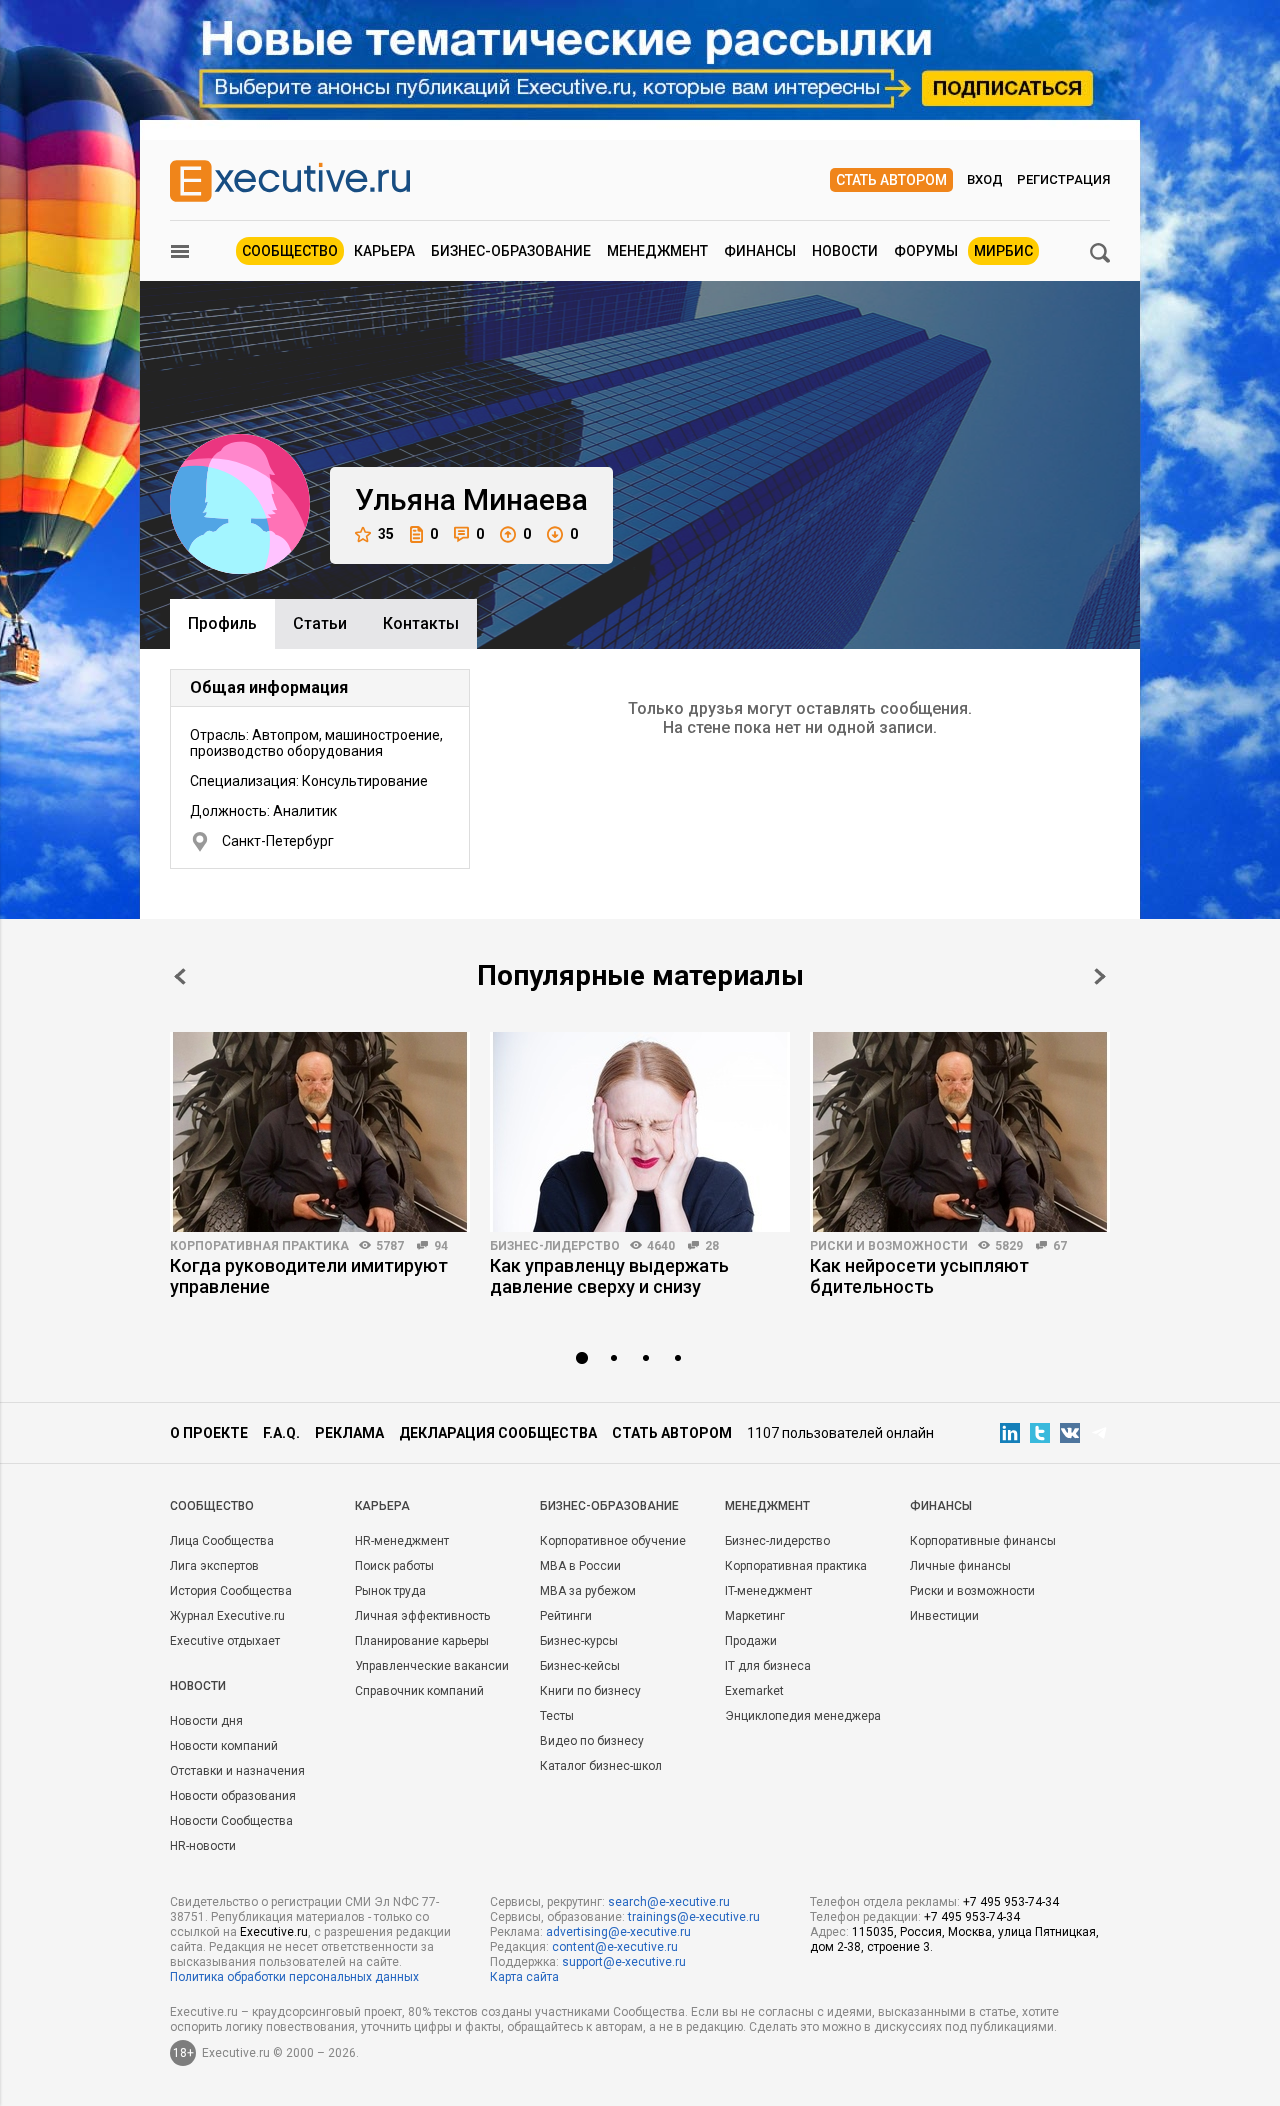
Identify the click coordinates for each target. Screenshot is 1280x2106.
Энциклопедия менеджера (803, 1716)
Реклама (349, 1433)
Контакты (421, 623)
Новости (845, 251)
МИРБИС (1003, 251)
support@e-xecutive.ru (624, 1962)
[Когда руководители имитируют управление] (320, 1132)
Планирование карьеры (422, 1641)
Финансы (760, 251)
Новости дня (206, 1721)
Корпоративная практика (259, 1246)
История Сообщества (231, 1591)
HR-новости (203, 1846)
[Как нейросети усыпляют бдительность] (960, 1132)
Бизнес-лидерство (555, 1246)
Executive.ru (274, 1932)
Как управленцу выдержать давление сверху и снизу (609, 1276)
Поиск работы (394, 1566)
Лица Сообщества (222, 1541)
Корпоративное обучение (613, 1541)
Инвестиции (944, 1616)
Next (1100, 976)
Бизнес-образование (511, 251)
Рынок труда (390, 1591)
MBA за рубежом (588, 1591)
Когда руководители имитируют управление (309, 1276)
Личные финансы (960, 1566)
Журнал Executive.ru (227, 1616)
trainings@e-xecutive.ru (694, 1917)
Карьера (384, 251)
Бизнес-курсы (579, 1641)
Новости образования (233, 1796)
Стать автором (891, 180)
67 (1060, 1246)
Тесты (557, 1716)
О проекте (209, 1433)
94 (441, 1246)
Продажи (751, 1641)
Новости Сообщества (231, 1821)
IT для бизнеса (768, 1666)
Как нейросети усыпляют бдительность (919, 1276)
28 (712, 1246)
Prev (180, 976)
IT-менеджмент (768, 1591)
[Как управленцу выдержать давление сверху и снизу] (640, 1132)
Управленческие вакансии (432, 1666)
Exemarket (754, 1691)
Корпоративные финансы (983, 1541)
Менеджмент (657, 251)
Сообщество (290, 251)
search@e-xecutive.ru (669, 1902)
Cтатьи (320, 623)
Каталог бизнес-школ (601, 1766)
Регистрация (1063, 179)
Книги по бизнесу (590, 1691)
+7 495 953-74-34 (1011, 1902)
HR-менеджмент (402, 1541)
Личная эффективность (422, 1616)
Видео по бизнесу (592, 1741)
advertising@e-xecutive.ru (618, 1932)
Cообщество (212, 1506)
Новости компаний (224, 1746)
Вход (985, 179)
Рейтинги (566, 1616)
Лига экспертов (214, 1566)
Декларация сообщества (498, 1433)
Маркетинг (755, 1616)
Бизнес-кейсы (580, 1666)
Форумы (926, 251)
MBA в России (580, 1566)
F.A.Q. (281, 1433)
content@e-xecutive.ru (615, 1947)
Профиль (222, 623)
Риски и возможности (889, 1246)
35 (386, 534)
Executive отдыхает (225, 1641)
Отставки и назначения (237, 1771)
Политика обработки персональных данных (294, 1977)
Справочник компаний (419, 1691)
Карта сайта (524, 1977)
